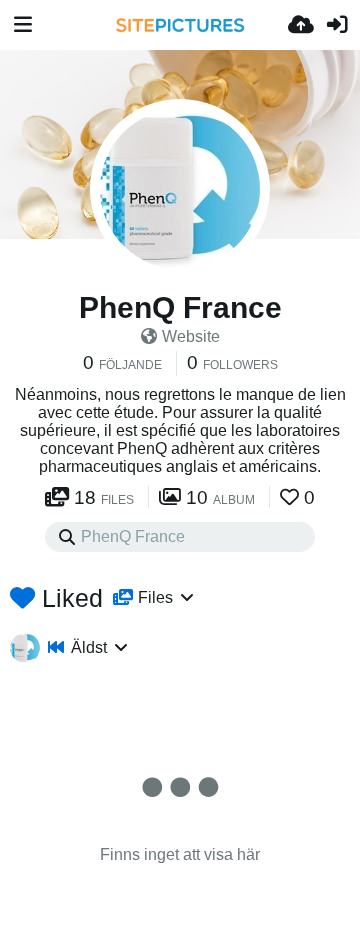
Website (191, 336)
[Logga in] (337, 25)
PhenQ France (180, 307)
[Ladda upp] (301, 25)
